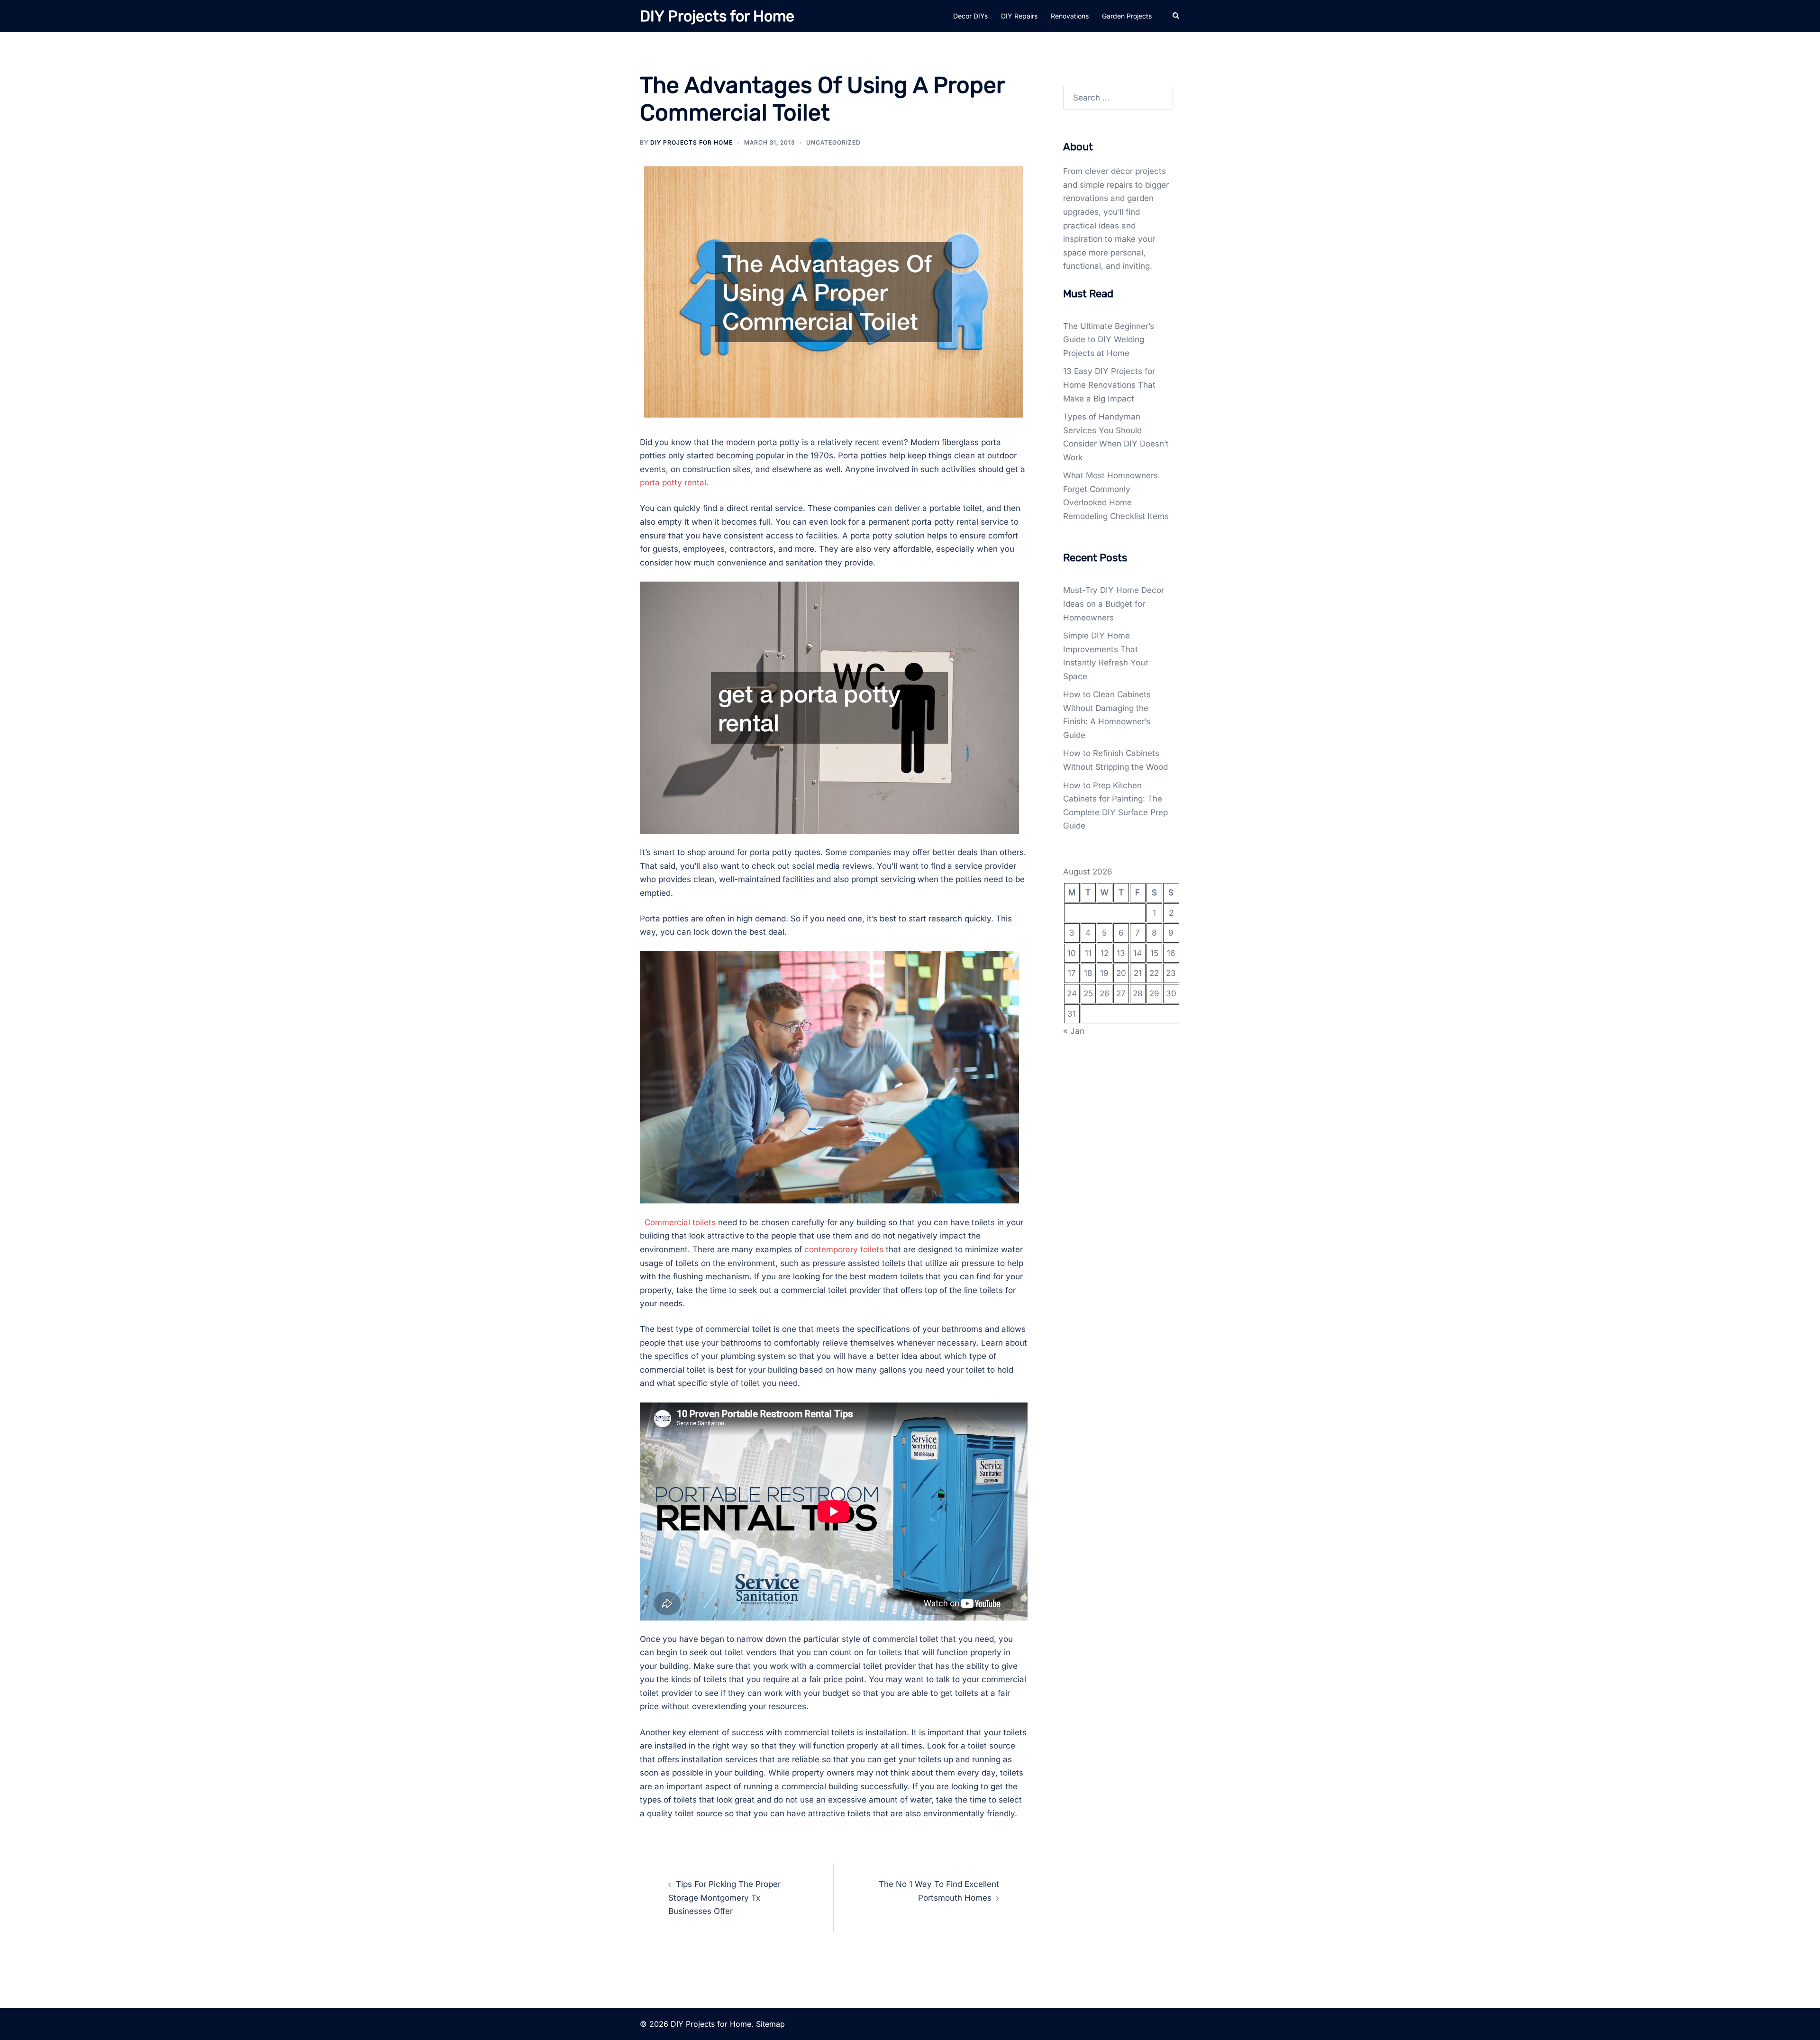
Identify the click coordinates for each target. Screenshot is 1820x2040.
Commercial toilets (680, 1222)
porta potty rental (673, 483)
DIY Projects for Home (717, 16)
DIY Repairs (1019, 16)
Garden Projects (1127, 16)
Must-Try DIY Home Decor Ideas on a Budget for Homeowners (1114, 604)
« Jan (1074, 1031)
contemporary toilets (844, 1249)
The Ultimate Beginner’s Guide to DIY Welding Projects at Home (1109, 340)
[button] (1176, 16)
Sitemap (770, 2024)
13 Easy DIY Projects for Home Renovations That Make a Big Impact (1109, 385)
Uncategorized (833, 142)
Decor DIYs (970, 16)
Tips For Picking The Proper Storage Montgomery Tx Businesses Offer (724, 1898)
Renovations (1070, 16)
